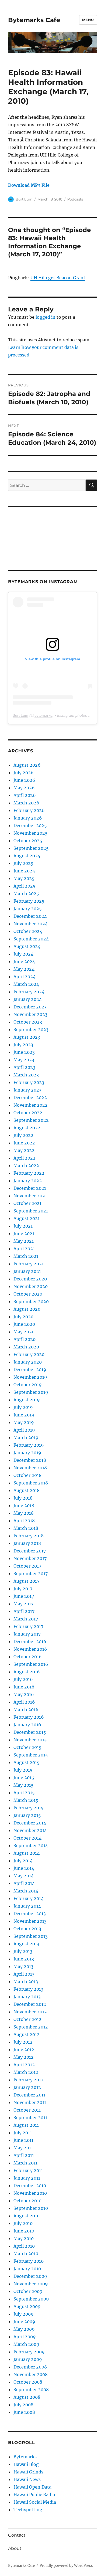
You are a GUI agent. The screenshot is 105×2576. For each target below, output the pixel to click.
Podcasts (75, 199)
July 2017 (23, 1589)
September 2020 (31, 1301)
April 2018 (24, 1521)
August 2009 (27, 2306)
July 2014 (23, 1861)
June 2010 (24, 2231)
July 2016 (23, 1679)
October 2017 (27, 1566)
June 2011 (23, 2140)
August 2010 (27, 2216)
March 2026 (26, 803)
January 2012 (27, 2087)
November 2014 (30, 1830)
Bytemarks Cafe (34, 20)
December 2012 (30, 2004)
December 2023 (30, 1007)
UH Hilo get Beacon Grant (58, 278)
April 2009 (25, 2337)
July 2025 (23, 863)
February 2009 (29, 2352)
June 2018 (24, 1506)
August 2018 (27, 1490)
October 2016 (28, 1657)
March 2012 (26, 2072)
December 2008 (30, 2367)
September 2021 (31, 1211)
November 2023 (30, 1014)
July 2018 (23, 1498)
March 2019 (26, 1437)
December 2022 (30, 1097)
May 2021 (24, 1241)
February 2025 (29, 901)
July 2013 (23, 1951)
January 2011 (27, 2178)
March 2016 (26, 1710)
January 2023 (27, 1090)
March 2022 (26, 1165)
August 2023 (27, 1037)
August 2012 (27, 2034)
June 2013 (24, 1959)
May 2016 (24, 1694)
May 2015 (24, 1785)
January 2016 (27, 1725)
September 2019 (31, 1392)
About (15, 2548)
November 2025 (31, 833)
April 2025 (24, 886)
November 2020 (31, 1286)
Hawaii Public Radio (34, 2495)
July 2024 (23, 954)
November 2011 (30, 2102)
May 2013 (23, 1966)
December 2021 (30, 1188)
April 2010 (24, 2246)
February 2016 (29, 1717)
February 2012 (29, 2080)
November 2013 (30, 1921)
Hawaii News (27, 2479)
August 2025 (27, 856)
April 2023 (24, 1067)
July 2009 (24, 2314)
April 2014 (24, 1883)
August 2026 (27, 765)
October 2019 (28, 1385)
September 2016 (31, 1664)
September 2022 (31, 1120)
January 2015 (27, 1815)
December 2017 (30, 1551)
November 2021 (30, 1196)
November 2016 (30, 1649)
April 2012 (24, 2065)
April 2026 (25, 795)
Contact (17, 2535)
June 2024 (24, 961)
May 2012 (24, 2057)
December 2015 (30, 1732)
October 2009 (28, 2291)
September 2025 (31, 848)
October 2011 (27, 2110)
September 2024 (31, 939)
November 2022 (31, 1105)
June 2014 (24, 1868)
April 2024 (24, 977)
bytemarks (43, 715)
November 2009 (31, 2284)
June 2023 (24, 1052)
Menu (88, 20)
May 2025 (24, 878)
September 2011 (30, 2118)
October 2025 (28, 841)
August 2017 (26, 1581)
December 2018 (30, 1460)
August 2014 (27, 1853)
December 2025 (30, 825)
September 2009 (31, 2299)
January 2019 (27, 1453)
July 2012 (23, 2042)
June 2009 (24, 2322)
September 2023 (31, 1029)
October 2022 (28, 1113)
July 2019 (23, 1407)
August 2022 (27, 1128)
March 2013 (26, 1982)
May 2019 (24, 1422)
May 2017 (23, 1604)
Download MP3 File (29, 185)
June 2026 (24, 780)
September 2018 (31, 1483)
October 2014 (27, 1838)
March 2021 (26, 1256)
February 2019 (29, 1445)
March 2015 (26, 1800)
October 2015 (27, 1747)
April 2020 (24, 1339)
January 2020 (28, 1362)
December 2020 (30, 1279)
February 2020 (29, 1354)
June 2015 (24, 1778)
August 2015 (27, 1762)
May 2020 (24, 1332)
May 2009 (24, 2329)
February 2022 (29, 1173)
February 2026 (29, 810)
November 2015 (30, 1740)
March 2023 (26, 1075)
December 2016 (30, 1642)
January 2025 (28, 909)
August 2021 (27, 1218)
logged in (45, 317)
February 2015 (29, 1808)
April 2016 (24, 1702)
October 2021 (27, 1203)
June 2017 (24, 1596)
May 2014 (24, 1876)
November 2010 (30, 2193)
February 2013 (28, 1989)
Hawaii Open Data (32, 2487)
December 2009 (30, 2276)
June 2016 (24, 1687)
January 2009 (28, 2359)
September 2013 (31, 1936)
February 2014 (29, 1898)
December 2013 (30, 1914)
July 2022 (23, 1135)
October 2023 (28, 1022)
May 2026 (24, 788)
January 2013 (27, 1997)
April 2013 (24, 1974)
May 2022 (24, 1150)
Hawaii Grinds (28, 2472)
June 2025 (24, 871)
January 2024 (28, 999)
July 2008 (23, 2405)
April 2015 (24, 1793)
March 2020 (26, 1347)
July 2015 (23, 1770)
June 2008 (24, 2412)
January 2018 (27, 1543)
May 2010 (24, 2238)
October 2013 (27, 1929)
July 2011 (23, 2133)
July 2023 (23, 1045)
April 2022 (24, 1158)
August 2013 (26, 1944)
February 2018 (29, 1536)
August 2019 (27, 1400)
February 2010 (29, 2261)
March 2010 (26, 2254)
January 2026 (28, 818)
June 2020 (24, 1324)
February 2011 (28, 2170)
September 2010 (31, 2208)
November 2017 (30, 1558)
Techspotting (28, 2510)
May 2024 (24, 969)
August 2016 (27, 1672)
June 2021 (24, 1233)
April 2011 (24, 2155)
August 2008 (27, 2397)
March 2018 (26, 1528)
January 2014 (27, 1906)
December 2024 (30, 916)
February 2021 (29, 1264)
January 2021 (27, 1271)
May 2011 (23, 2148)
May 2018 (24, 1513)
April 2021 (24, 1249)
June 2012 (24, 2050)
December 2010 (30, 2186)
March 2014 (26, 1891)
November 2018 (30, 1468)
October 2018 (27, 1475)
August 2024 (27, 946)
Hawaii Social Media (35, 2502)
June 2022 (24, 1143)
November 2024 (31, 924)
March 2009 (26, 2344)
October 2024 (28, 931)
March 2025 (26, 893)
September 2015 (31, 1755)
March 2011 (25, 2163)
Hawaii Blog (26, 2464)
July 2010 (23, 2223)
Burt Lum (24, 199)
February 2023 (29, 1082)
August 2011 (26, 2125)
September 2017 (31, 1574)
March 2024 (26, 984)
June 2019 (24, 1415)
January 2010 (27, 2269)
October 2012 (27, 2019)
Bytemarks (25, 2457)
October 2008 (28, 2382)
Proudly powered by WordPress (66, 2566)
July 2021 (23, 1226)
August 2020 (27, 1309)
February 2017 (28, 1626)
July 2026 (24, 773)
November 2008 (31, 2374)
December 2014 (30, 1823)
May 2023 (24, 1060)
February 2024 (29, 992)
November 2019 (30, 1377)
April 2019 (24, 1430)
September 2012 (31, 2027)
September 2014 (31, 1846)
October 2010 (27, 2201)
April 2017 (24, 1611)
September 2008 (31, 2390)
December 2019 (30, 1369)
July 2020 (23, 1317)
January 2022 (28, 1181)
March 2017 (26, 1619)
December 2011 (29, 2095)
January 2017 (27, 1634)
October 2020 (28, 1294)
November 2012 (30, 2012)
